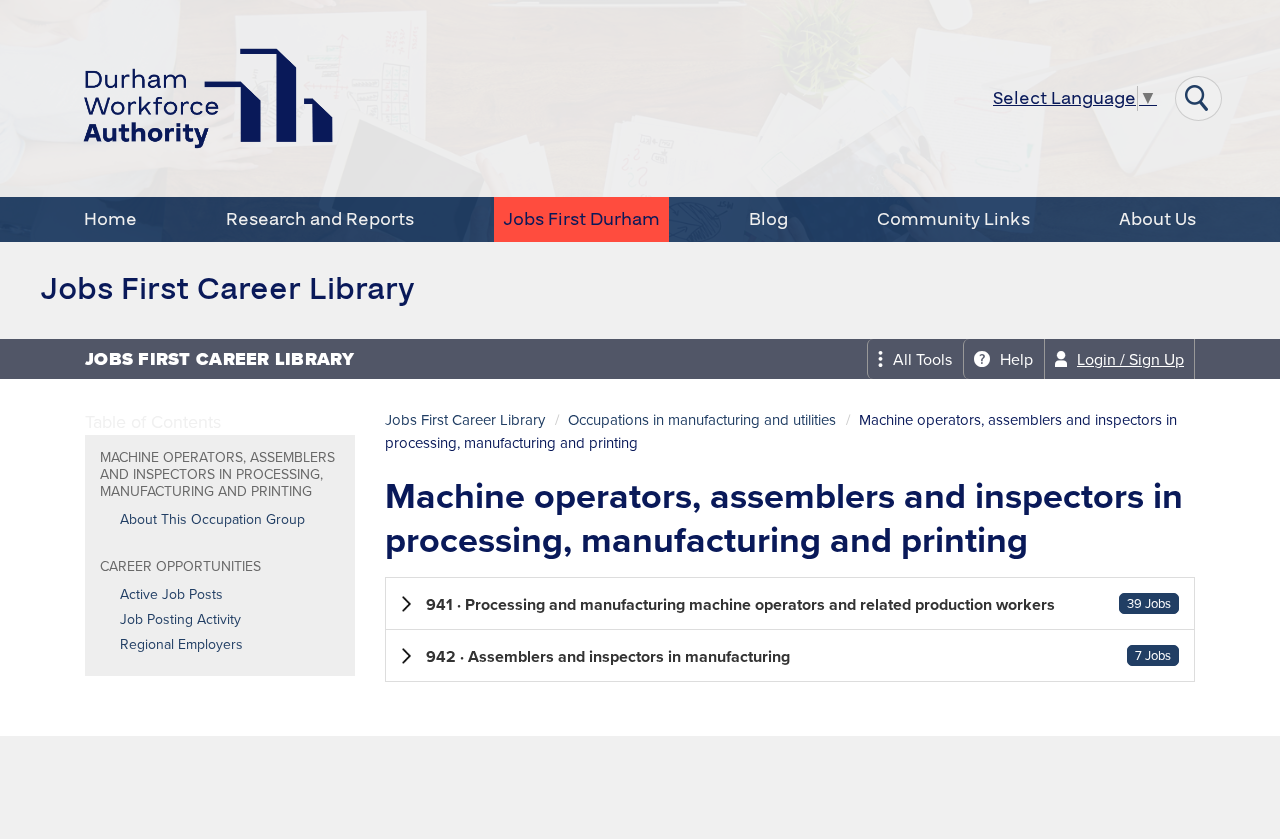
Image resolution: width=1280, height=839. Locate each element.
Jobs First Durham (581, 219)
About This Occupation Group (212, 520)
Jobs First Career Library (465, 420)
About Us (1157, 219)
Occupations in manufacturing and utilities (702, 420)
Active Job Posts (171, 595)
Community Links (953, 219)
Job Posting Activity (180, 620)
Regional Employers (181, 645)
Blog (768, 219)
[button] (790, 603)
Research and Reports (320, 219)
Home (110, 219)
